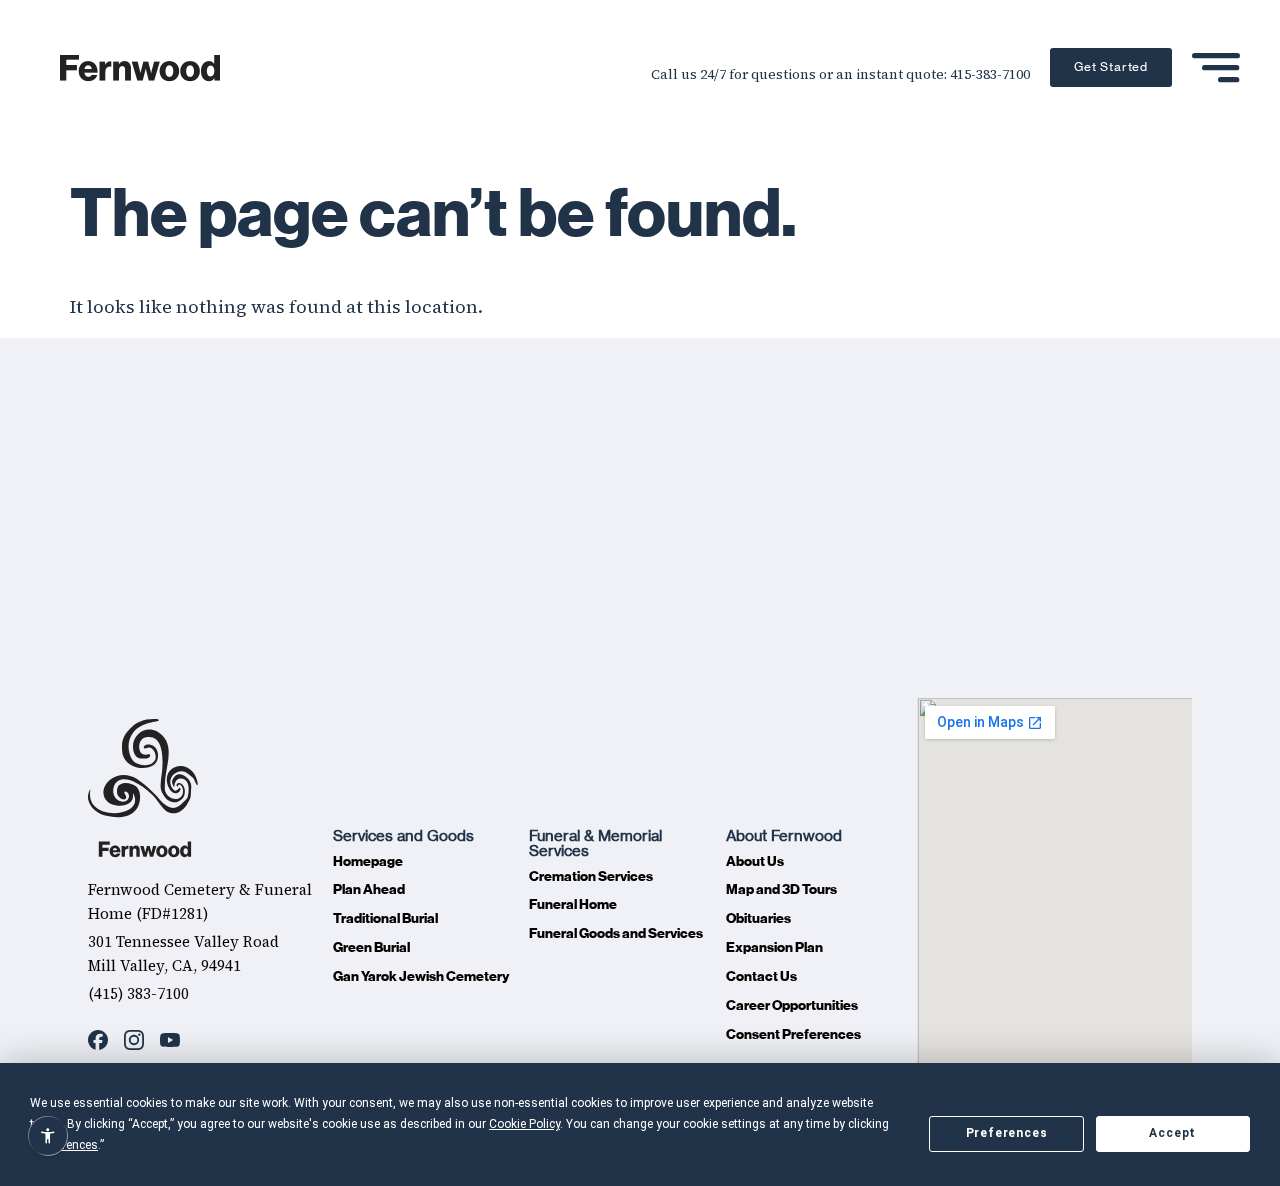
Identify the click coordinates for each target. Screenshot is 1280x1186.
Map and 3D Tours (781, 889)
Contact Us (761, 976)
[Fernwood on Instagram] (134, 1040)
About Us (755, 861)
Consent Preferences (793, 1034)
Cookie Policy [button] (524, 1124)
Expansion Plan (774, 947)
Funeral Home (573, 904)
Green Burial (371, 947)
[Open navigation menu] (1216, 68)
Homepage (368, 861)
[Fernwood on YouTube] (170, 1040)
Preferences (1007, 1133)
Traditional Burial (385, 918)
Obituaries (758, 918)
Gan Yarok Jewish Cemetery (421, 976)
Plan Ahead (369, 889)
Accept (1172, 1133)
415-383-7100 (990, 74)
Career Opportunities (792, 1005)
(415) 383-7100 (138, 993)
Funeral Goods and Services (616, 933)
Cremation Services (591, 876)
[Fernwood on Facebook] (98, 1040)
